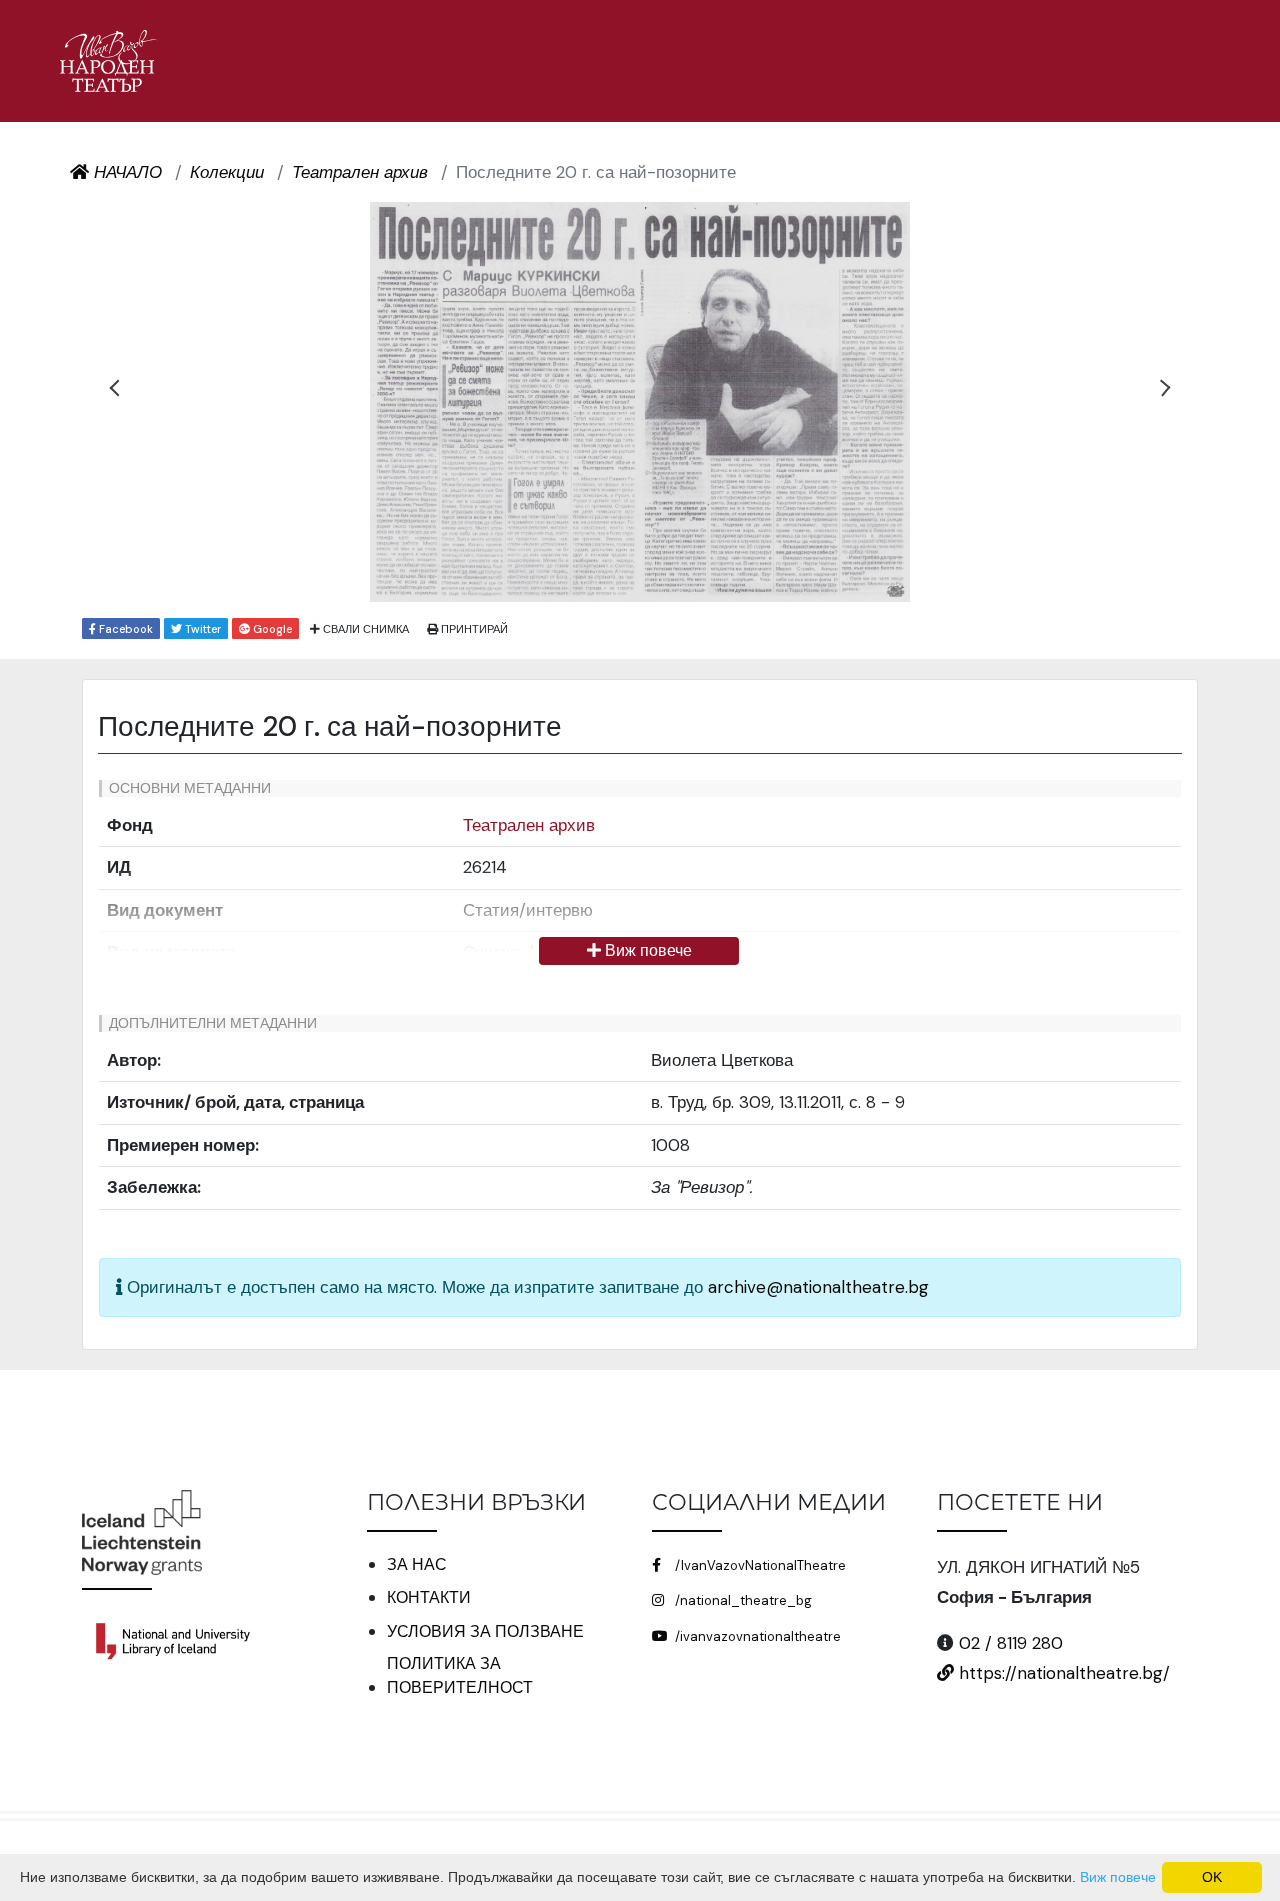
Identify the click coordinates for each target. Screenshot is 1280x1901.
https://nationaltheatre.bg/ (1062, 1673)
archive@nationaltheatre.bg (818, 1287)
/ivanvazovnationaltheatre (756, 1636)
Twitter (201, 629)
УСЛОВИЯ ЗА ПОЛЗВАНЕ (485, 1631)
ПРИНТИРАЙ (473, 629)
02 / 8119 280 (1011, 1643)
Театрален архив (529, 825)
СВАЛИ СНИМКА (364, 629)
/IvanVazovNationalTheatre (759, 1565)
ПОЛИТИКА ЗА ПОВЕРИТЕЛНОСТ (460, 1675)
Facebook (124, 629)
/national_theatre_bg (742, 1600)
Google (271, 629)
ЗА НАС (417, 1564)
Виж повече (646, 950)
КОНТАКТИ (429, 1597)
